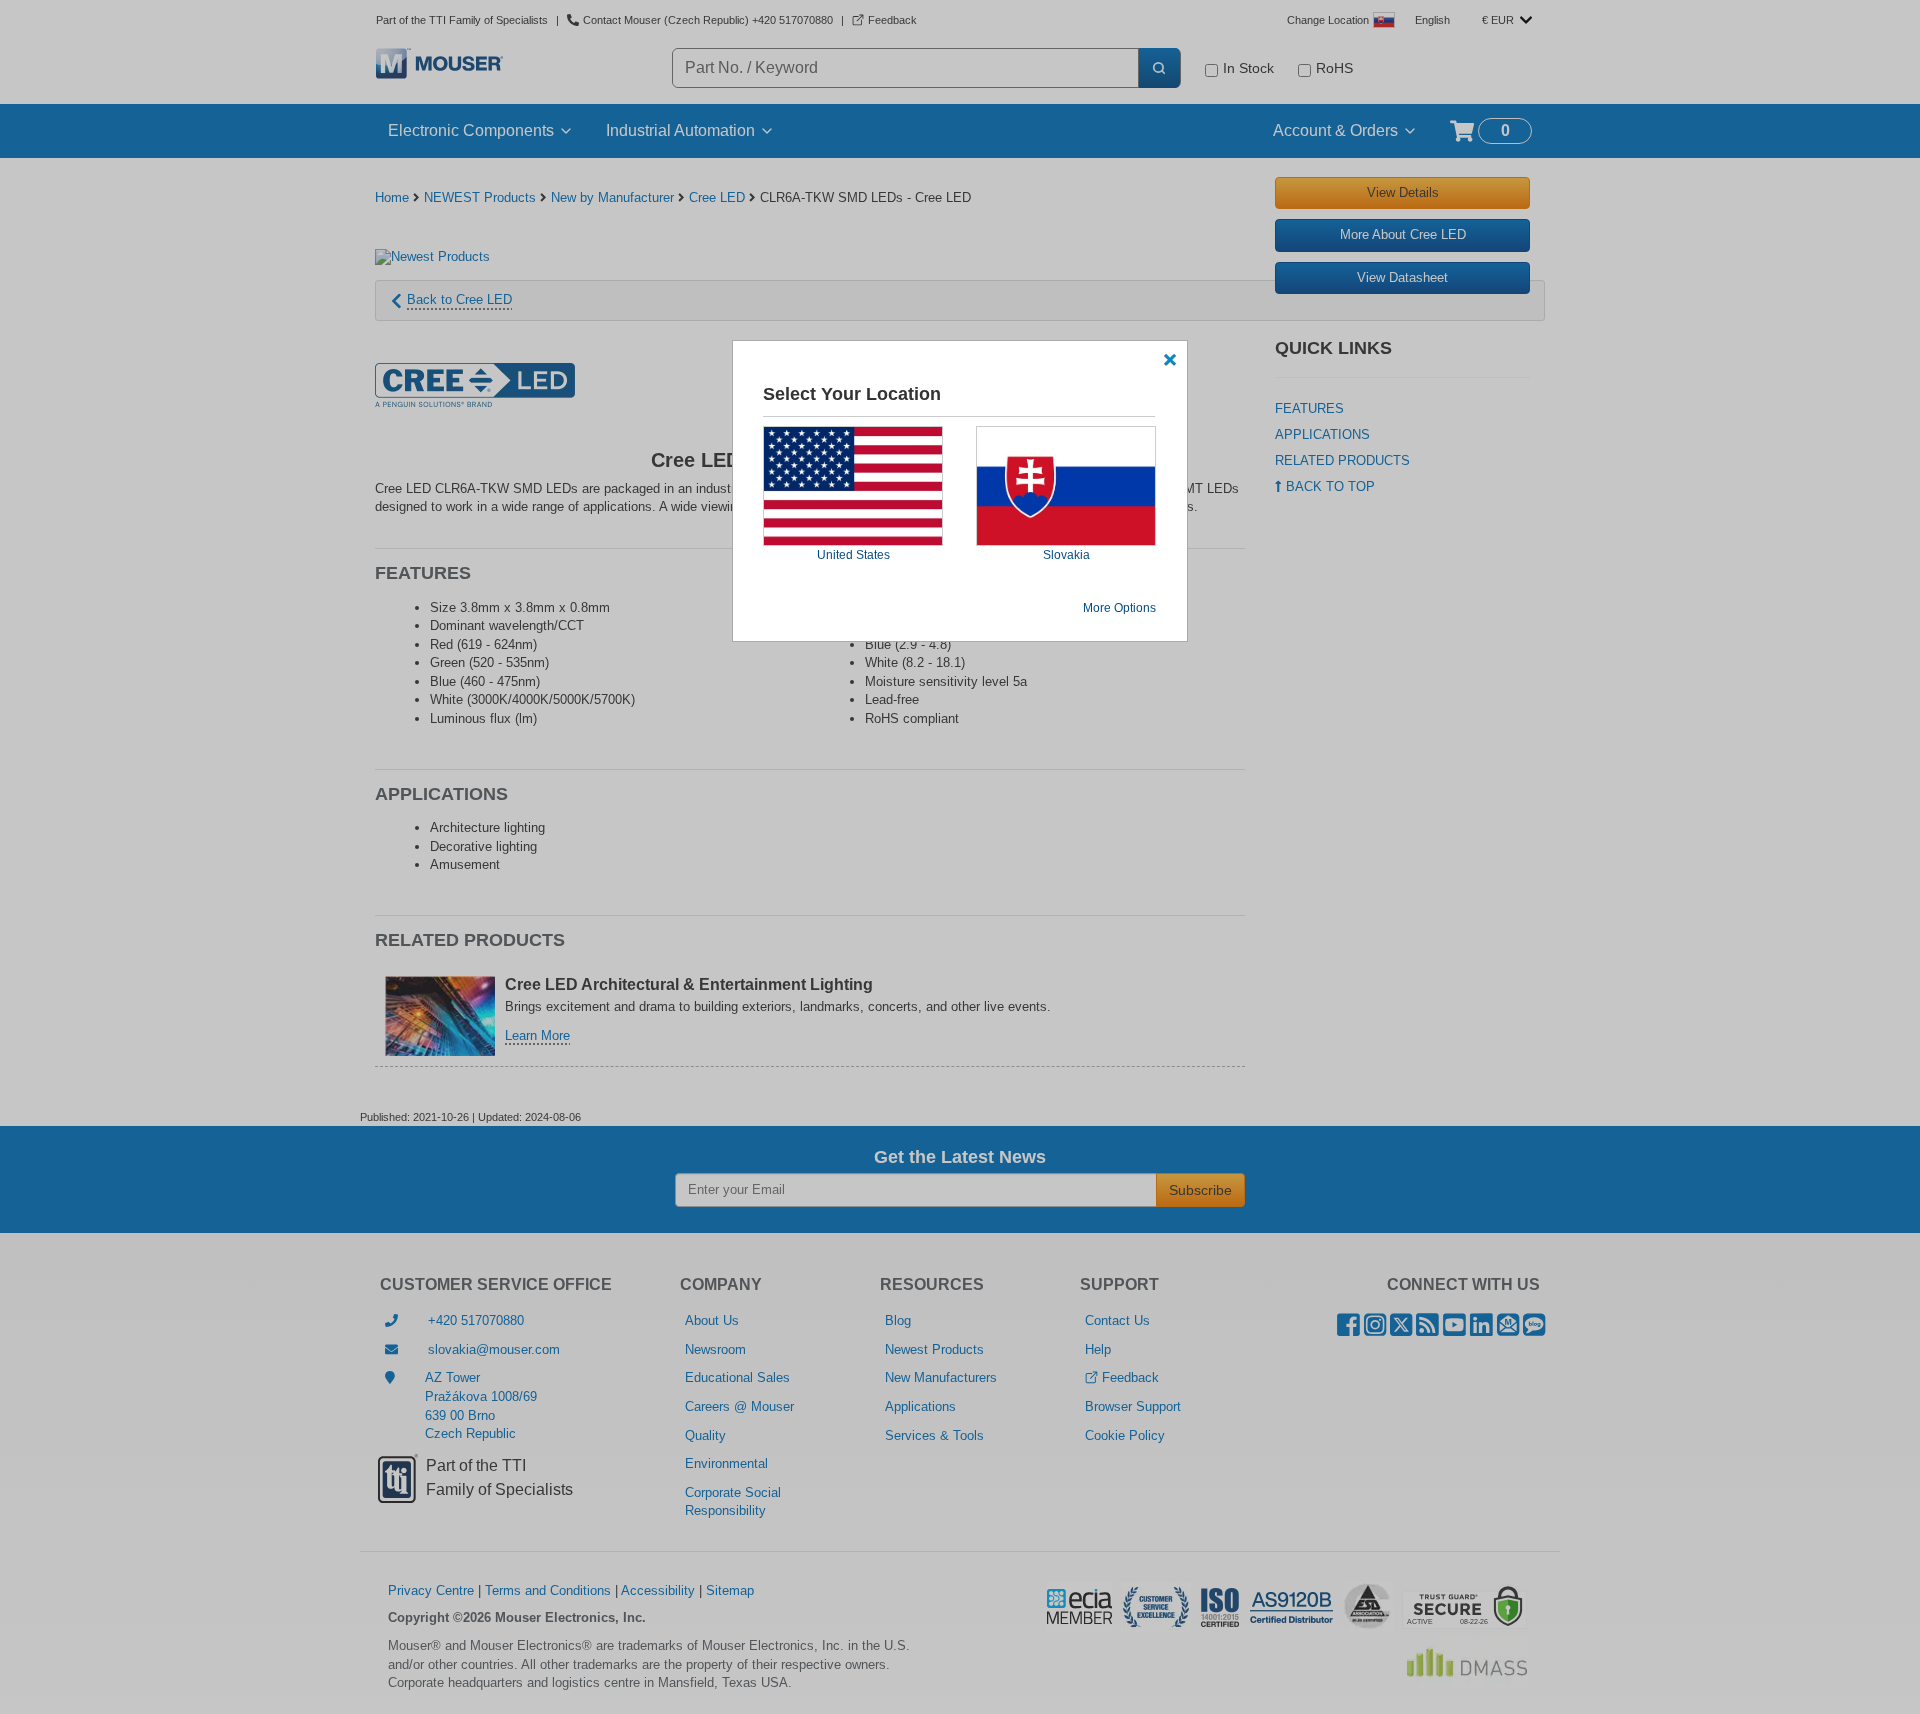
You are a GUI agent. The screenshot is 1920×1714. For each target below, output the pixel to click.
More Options (1119, 608)
